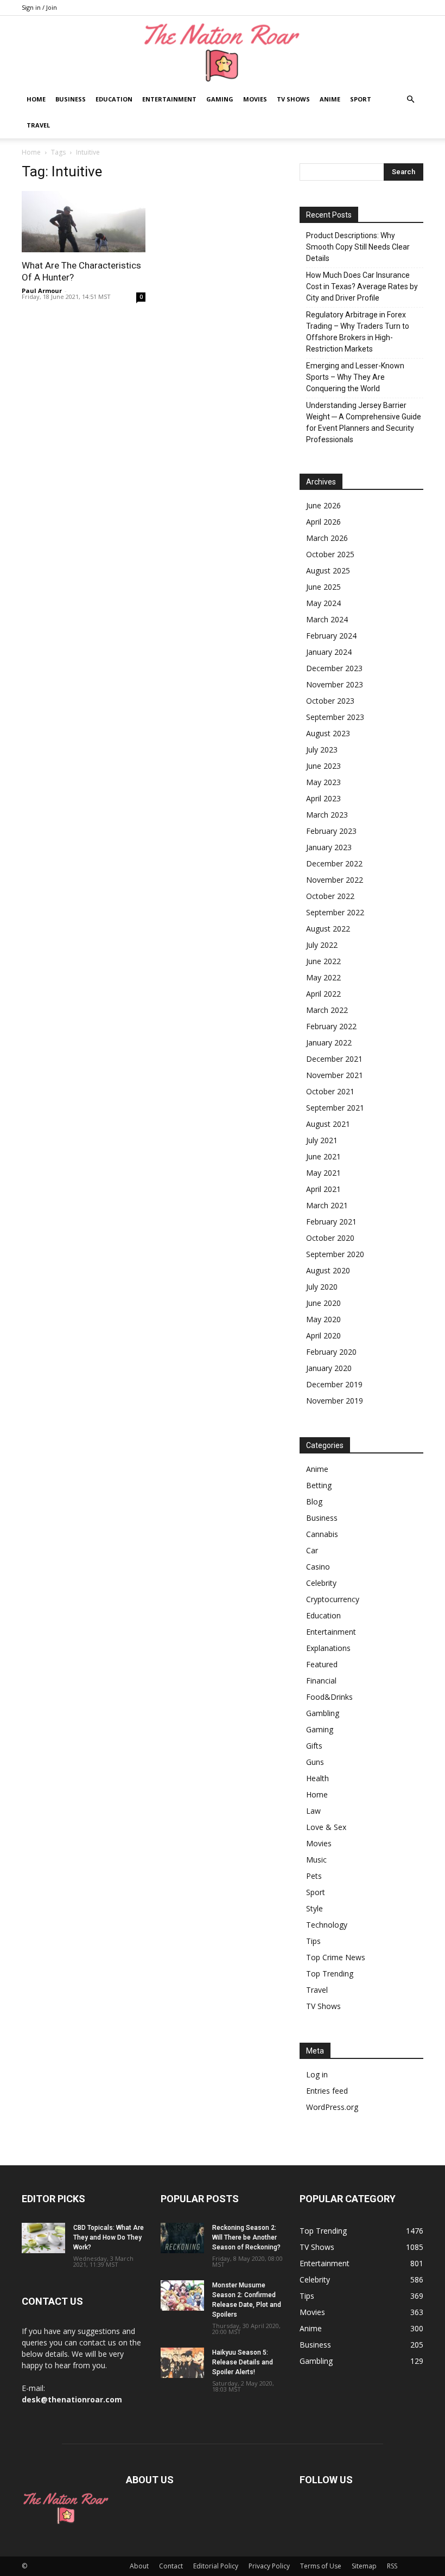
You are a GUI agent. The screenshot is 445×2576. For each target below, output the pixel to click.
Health (317, 1778)
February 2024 (331, 636)
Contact (171, 2566)
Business (71, 99)
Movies (255, 99)
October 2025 (330, 554)
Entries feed (327, 2091)
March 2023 (327, 815)
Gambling (323, 1713)
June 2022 (323, 961)
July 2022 (322, 945)
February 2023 (331, 831)
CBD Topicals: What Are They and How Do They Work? (109, 2237)
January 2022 (329, 1042)
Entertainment (169, 99)
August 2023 (328, 733)
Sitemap (364, 2566)
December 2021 (334, 1059)
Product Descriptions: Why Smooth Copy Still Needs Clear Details (358, 247)
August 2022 (328, 929)
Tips (313, 1941)
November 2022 (335, 880)
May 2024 (323, 603)
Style (314, 1908)
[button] (410, 100)
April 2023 (323, 798)
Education (114, 99)
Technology (327, 1925)
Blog (314, 1501)
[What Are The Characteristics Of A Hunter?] (84, 222)
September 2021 (335, 1108)
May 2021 (323, 1173)
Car (312, 1550)
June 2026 (323, 505)
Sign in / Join (39, 7)
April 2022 (323, 994)
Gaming (220, 99)
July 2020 (322, 1287)
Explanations (328, 1648)
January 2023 (329, 847)
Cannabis (322, 1534)
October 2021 (330, 1091)
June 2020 (323, 1303)
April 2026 (323, 522)
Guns (315, 1762)
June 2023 (323, 766)
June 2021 (323, 1156)
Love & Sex (326, 1827)
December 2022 (334, 863)
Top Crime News (336, 1957)
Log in (317, 2074)
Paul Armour (42, 291)
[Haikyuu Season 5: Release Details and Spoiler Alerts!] (182, 2363)
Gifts (314, 1746)
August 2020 (328, 1270)
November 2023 (335, 684)
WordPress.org (332, 2107)
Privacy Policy (269, 2566)
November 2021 (335, 1075)
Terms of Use (321, 2566)
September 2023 (335, 717)
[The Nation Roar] (223, 52)
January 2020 (329, 1368)
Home (36, 99)
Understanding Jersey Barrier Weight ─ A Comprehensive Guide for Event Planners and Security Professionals (364, 422)
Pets (314, 1876)
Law (313, 1811)
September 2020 (335, 1254)
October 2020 (330, 1238)
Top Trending (330, 1974)
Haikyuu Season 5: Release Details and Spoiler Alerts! (243, 2362)
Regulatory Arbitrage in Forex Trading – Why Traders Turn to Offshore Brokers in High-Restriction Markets (358, 332)
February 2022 (331, 1026)
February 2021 (331, 1222)
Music (316, 1860)
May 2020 (323, 1319)
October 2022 (330, 896)
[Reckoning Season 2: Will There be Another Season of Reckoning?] (182, 2238)
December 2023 (334, 668)
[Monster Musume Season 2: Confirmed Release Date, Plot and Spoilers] (182, 2296)
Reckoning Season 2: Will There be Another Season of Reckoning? (246, 2237)
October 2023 (330, 701)
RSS (392, 2566)
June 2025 (323, 587)
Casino (318, 1567)
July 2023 (322, 750)
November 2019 (335, 1401)
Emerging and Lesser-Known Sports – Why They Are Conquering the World (355, 377)
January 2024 (329, 652)
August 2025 (328, 570)
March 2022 (327, 1010)
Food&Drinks (329, 1697)
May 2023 (323, 782)
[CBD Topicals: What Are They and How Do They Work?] (43, 2238)
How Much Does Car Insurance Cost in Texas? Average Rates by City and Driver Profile (362, 286)
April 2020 (323, 1335)
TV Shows (293, 99)
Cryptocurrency (333, 1599)
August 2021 (328, 1124)
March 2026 (327, 538)
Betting (319, 1485)
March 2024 (327, 619)
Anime (330, 99)
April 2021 (323, 1189)
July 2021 (322, 1140)
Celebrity (321, 1583)
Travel (38, 125)
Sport (361, 99)
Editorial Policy (216, 2566)
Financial (321, 1681)
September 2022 (335, 912)
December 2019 (334, 1384)
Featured (322, 1664)
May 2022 (323, 977)
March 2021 (327, 1205)
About (139, 2566)
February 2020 (331, 1352)
